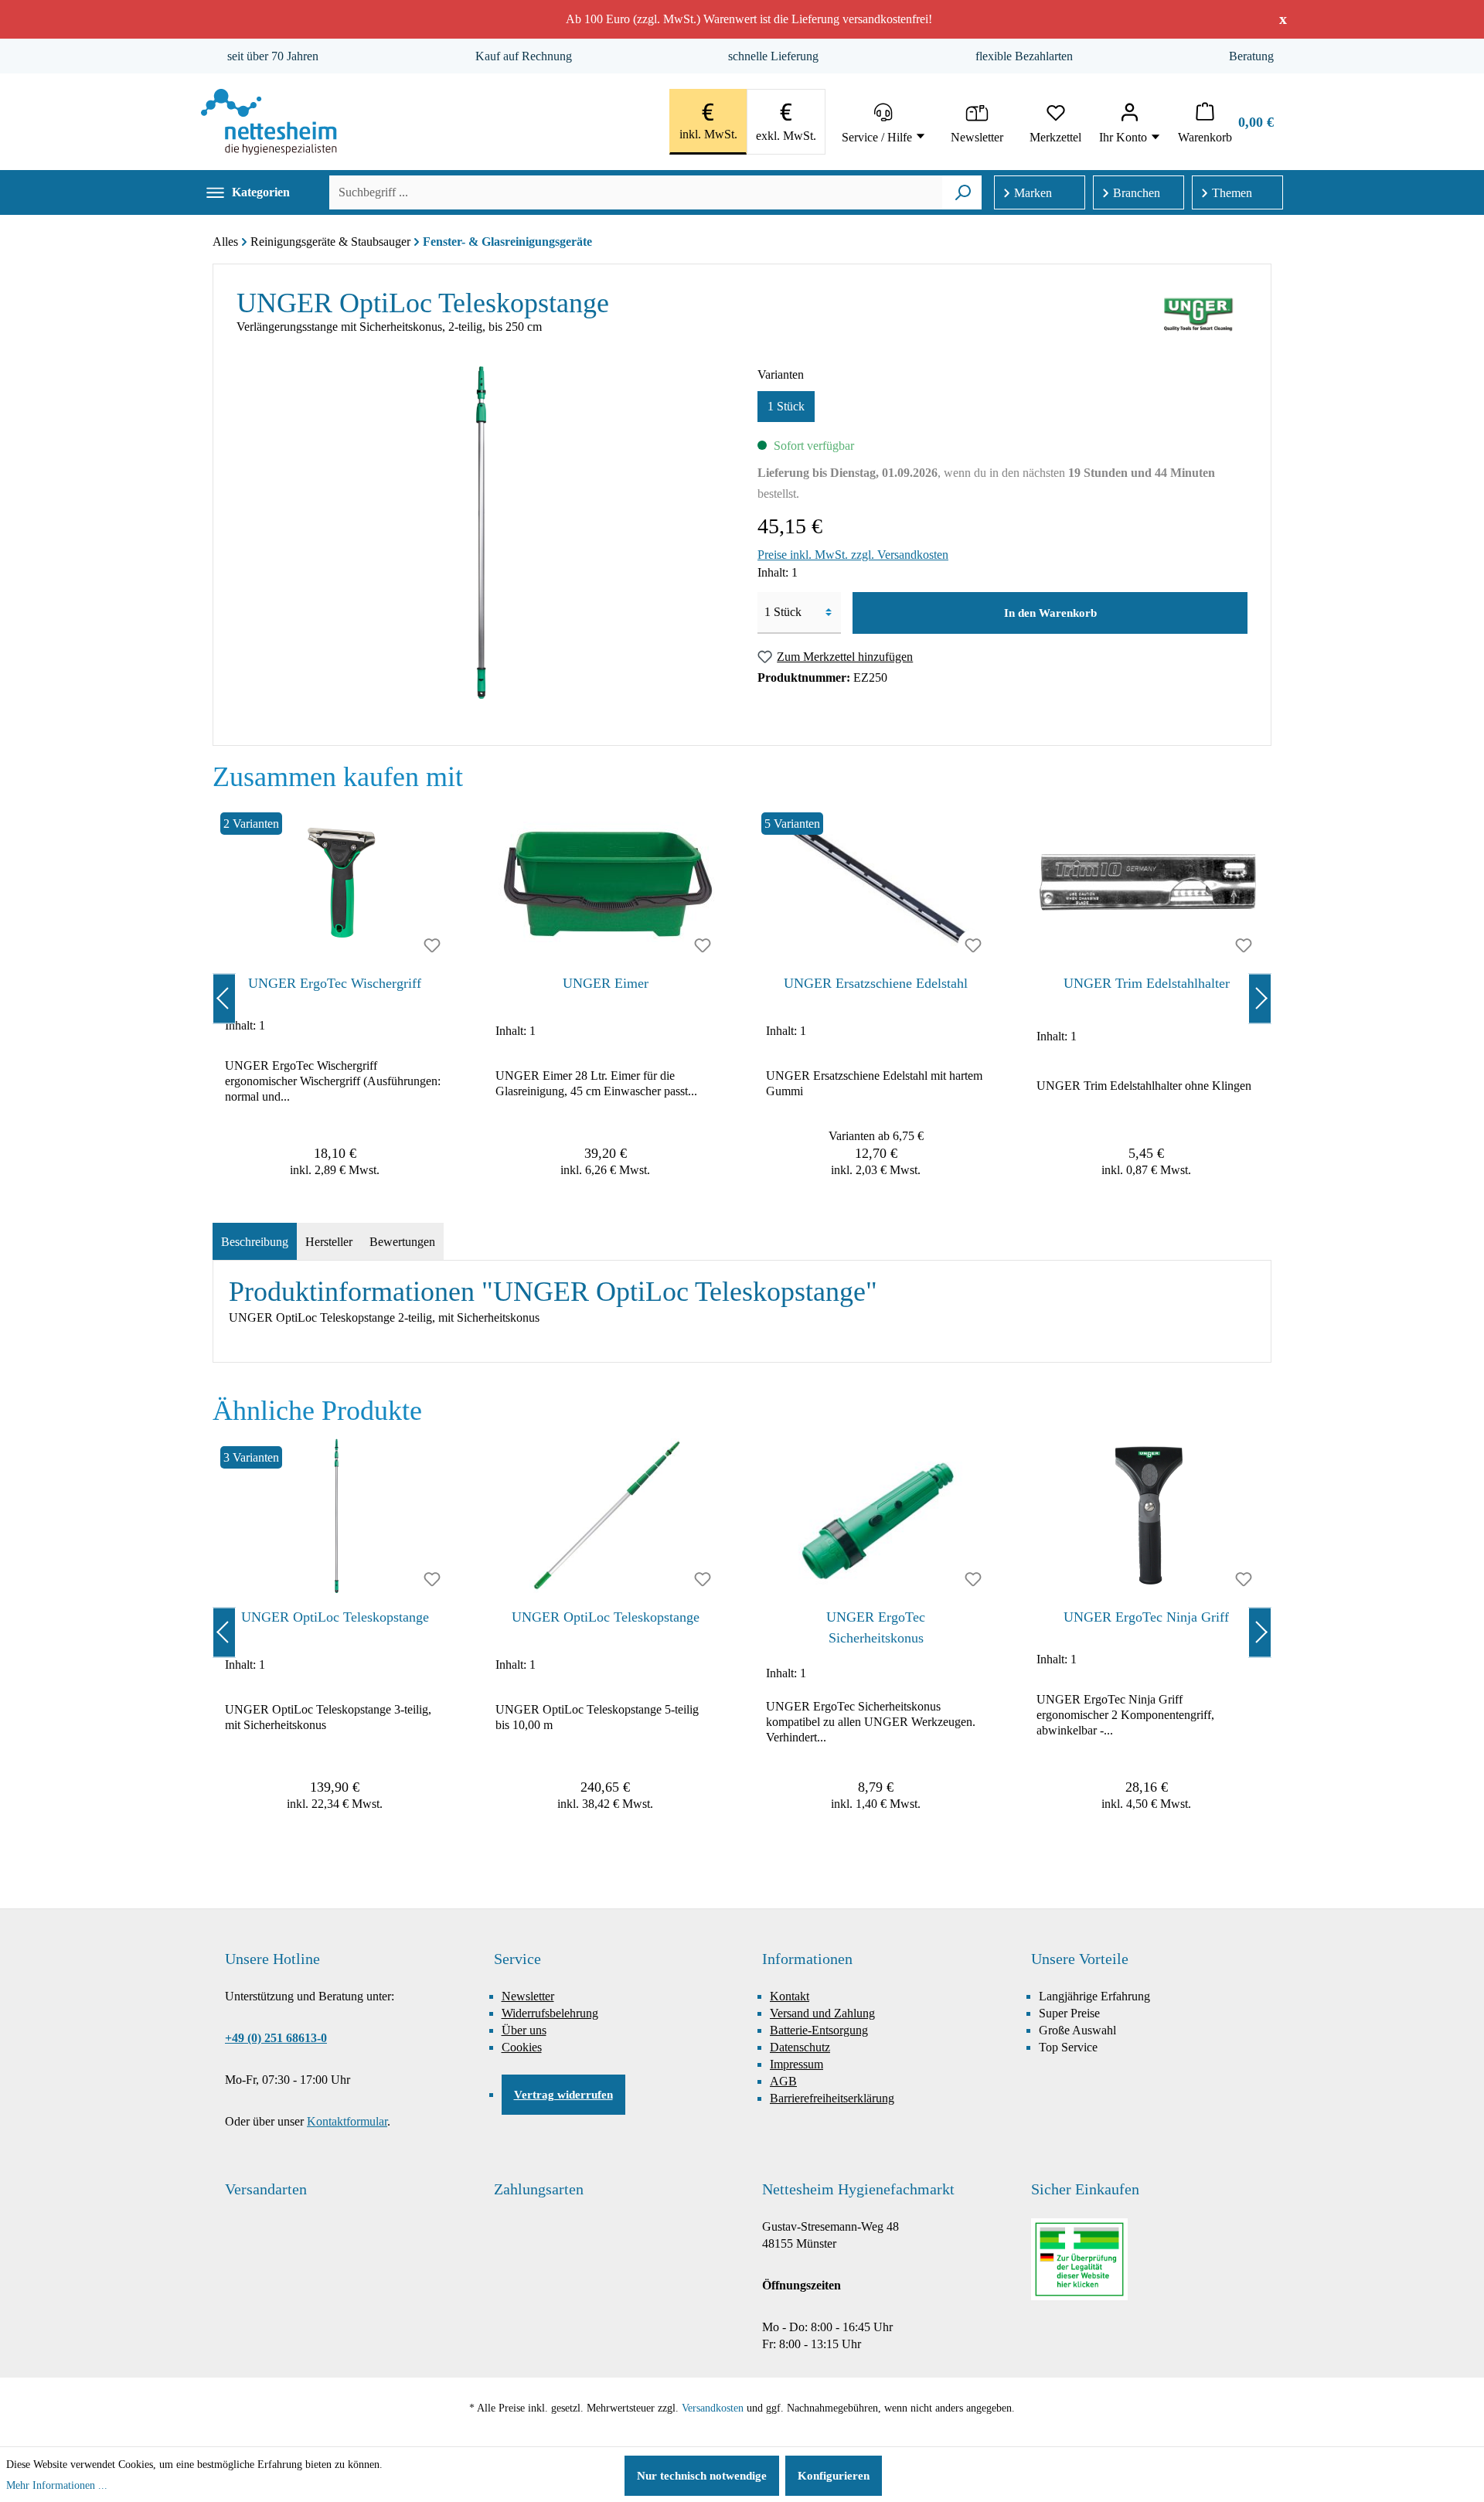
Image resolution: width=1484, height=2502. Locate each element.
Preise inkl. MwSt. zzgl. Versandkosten (853, 555)
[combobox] (636, 192)
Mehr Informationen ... (57, 2485)
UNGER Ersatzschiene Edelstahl (876, 983)
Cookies (522, 2047)
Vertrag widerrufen (563, 2095)
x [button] (1283, 19)
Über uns (524, 2030)
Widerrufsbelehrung (550, 2013)
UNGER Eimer (606, 983)
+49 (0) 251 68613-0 (276, 2038)
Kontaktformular (347, 2121)
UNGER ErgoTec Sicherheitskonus (876, 1627)
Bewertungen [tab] (402, 1242)
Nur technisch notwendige (702, 2476)
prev (224, 998)
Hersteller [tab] (329, 1242)
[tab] (255, 1242)
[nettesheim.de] (269, 122)
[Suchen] (963, 192)
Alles (225, 242)
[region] (742, 998)
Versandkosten (713, 2408)
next (1260, 998)
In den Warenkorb (1050, 613)
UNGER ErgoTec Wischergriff (335, 983)
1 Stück (786, 406)
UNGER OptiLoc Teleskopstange (335, 1617)
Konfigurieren (834, 2476)
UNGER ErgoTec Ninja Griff (1146, 1617)
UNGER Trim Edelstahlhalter (1147, 983)
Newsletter (528, 1996)
